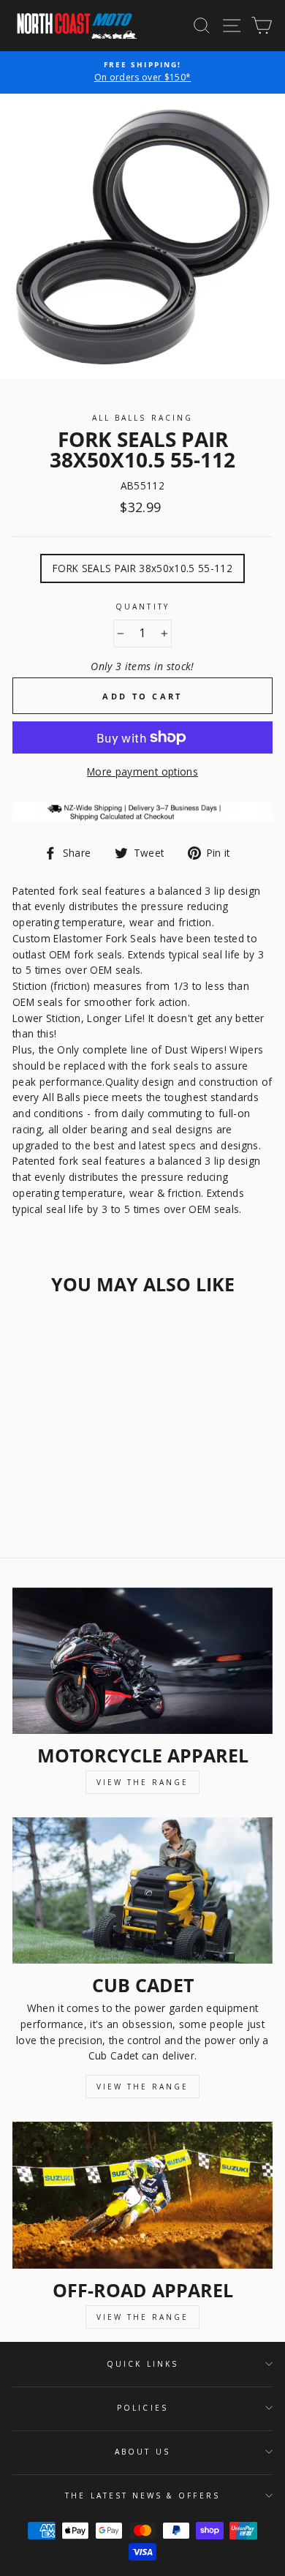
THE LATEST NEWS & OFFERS (142, 2496)
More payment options (142, 771)
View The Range (142, 1782)
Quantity (142, 607)
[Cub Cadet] (142, 1890)
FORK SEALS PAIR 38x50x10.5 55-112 (142, 568)
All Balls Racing (142, 418)
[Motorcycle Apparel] (142, 1661)
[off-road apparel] (142, 2195)
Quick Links (142, 2364)
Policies (142, 2408)
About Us (142, 2452)
